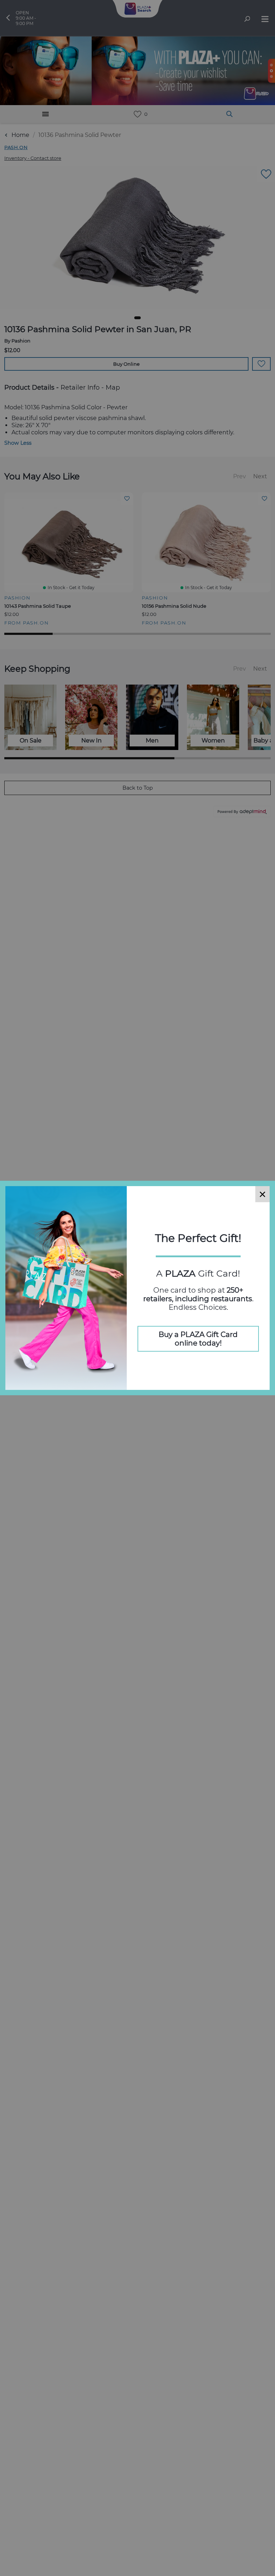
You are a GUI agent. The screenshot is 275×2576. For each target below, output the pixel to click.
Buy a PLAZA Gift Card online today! (198, 1339)
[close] (262, 1194)
